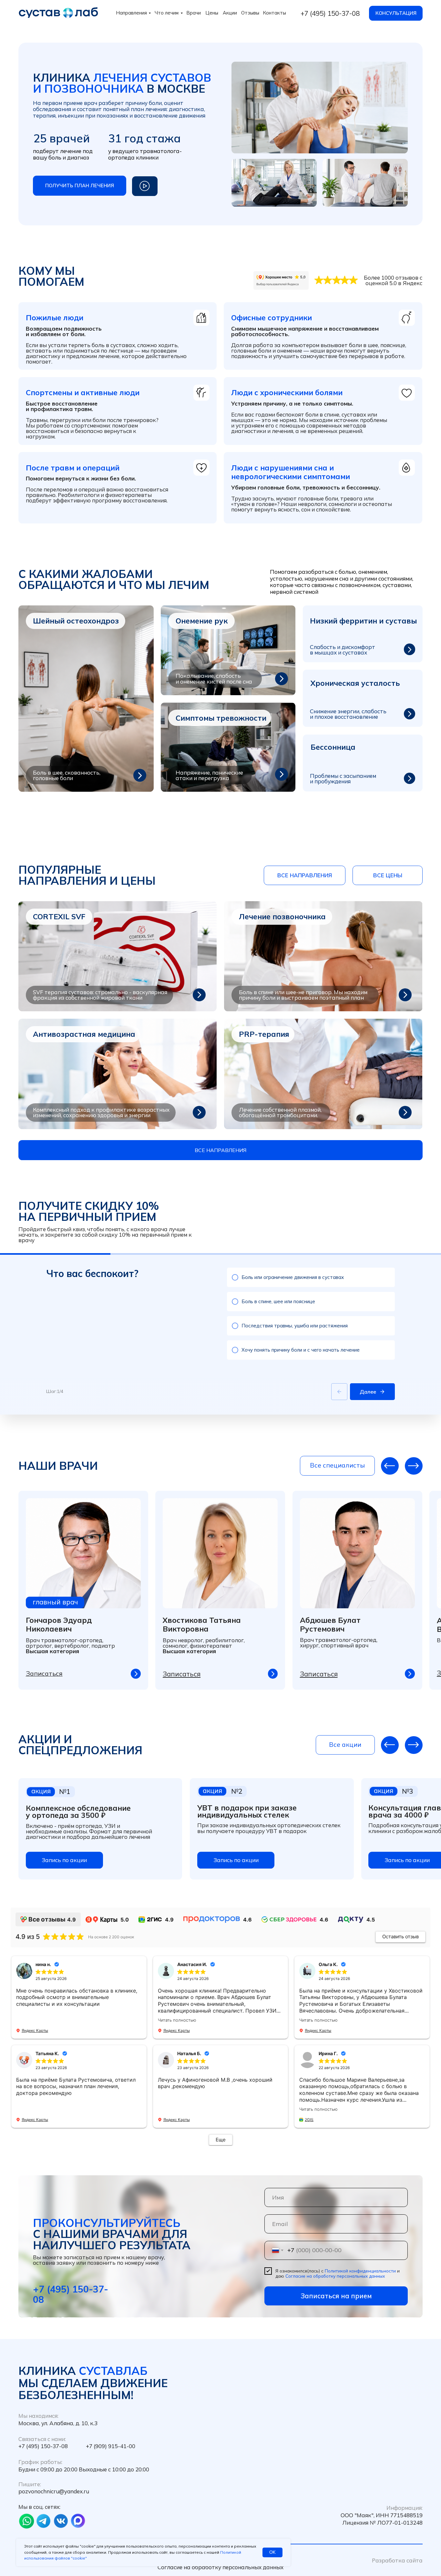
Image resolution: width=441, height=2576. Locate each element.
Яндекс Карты (35, 2030)
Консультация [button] (396, 13)
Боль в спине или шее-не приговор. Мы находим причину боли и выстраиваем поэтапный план (303, 995)
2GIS (309, 2120)
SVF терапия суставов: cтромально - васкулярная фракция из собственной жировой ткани (100, 995)
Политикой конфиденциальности (360, 2271)
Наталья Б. (189, 2053)
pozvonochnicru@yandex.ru (54, 2491)
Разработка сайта (397, 2560)
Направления (132, 13)
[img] (118, 956)
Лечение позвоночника (282, 917)
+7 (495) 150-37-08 (330, 13)
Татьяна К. (47, 2053)
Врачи (194, 13)
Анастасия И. (192, 1964)
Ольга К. (328, 1964)
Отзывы (250, 13)
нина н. (43, 1964)
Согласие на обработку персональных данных (335, 2276)
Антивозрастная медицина (84, 1034)
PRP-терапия (264, 1034)
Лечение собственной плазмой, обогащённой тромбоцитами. (280, 1112)
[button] (80, 185)
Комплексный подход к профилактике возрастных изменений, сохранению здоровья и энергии (101, 1112)
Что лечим (167, 13)
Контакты (275, 13)
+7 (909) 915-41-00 (111, 2446)
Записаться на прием (336, 2296)
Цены (212, 13)
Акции (230, 13)
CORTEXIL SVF (59, 917)
